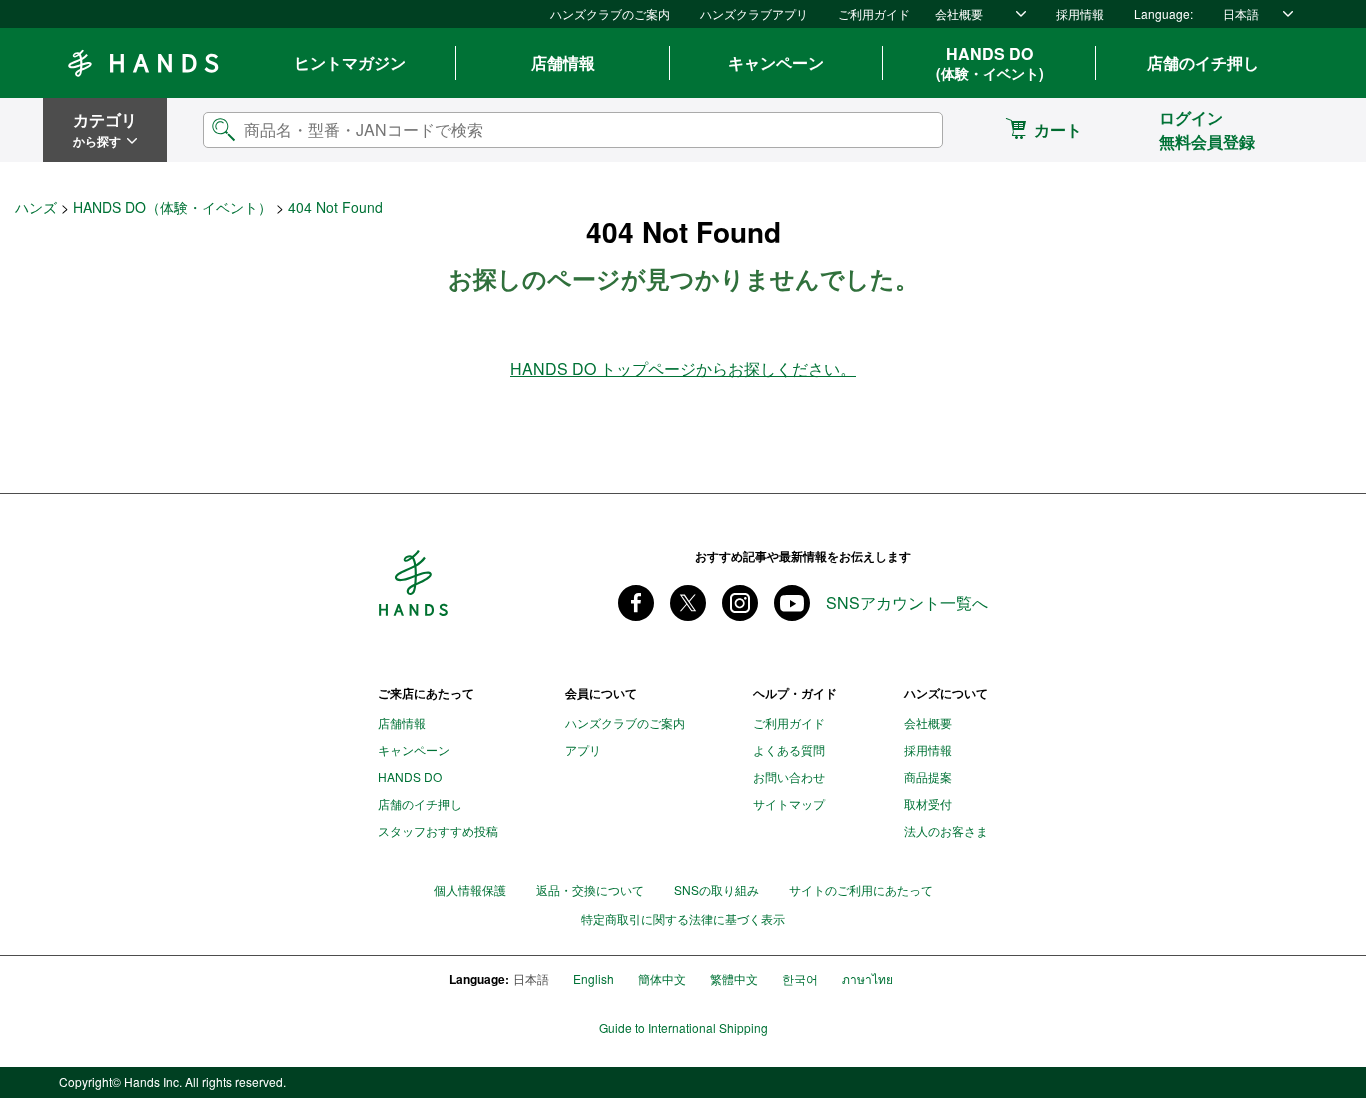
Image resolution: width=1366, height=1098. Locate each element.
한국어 (800, 978)
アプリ (583, 749)
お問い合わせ (789, 776)
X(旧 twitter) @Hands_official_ (688, 603)
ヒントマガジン (350, 62)
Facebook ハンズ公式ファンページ (636, 603)
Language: (1163, 13)
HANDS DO (990, 63)
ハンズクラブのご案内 (610, 13)
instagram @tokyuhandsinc (740, 603)
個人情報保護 (470, 889)
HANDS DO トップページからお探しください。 (683, 368)
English (593, 978)
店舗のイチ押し (1203, 62)
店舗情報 (563, 62)
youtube (792, 603)
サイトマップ (789, 803)
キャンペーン (776, 62)
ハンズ (36, 207)
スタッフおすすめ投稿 (438, 830)
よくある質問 (789, 749)
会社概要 (959, 13)
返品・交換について (590, 889)
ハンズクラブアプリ (754, 13)
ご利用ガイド (874, 13)
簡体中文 (662, 978)
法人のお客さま (946, 830)
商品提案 (928, 776)
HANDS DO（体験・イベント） (172, 207)
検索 (911, 129)
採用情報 (1080, 13)
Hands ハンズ (143, 63)
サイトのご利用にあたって (861, 889)
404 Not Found (335, 207)
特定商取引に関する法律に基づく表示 (683, 919)
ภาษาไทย (867, 978)
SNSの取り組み (716, 889)
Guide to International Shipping (683, 1028)
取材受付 (928, 803)
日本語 (1241, 13)
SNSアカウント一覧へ (907, 603)
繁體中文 (734, 978)
